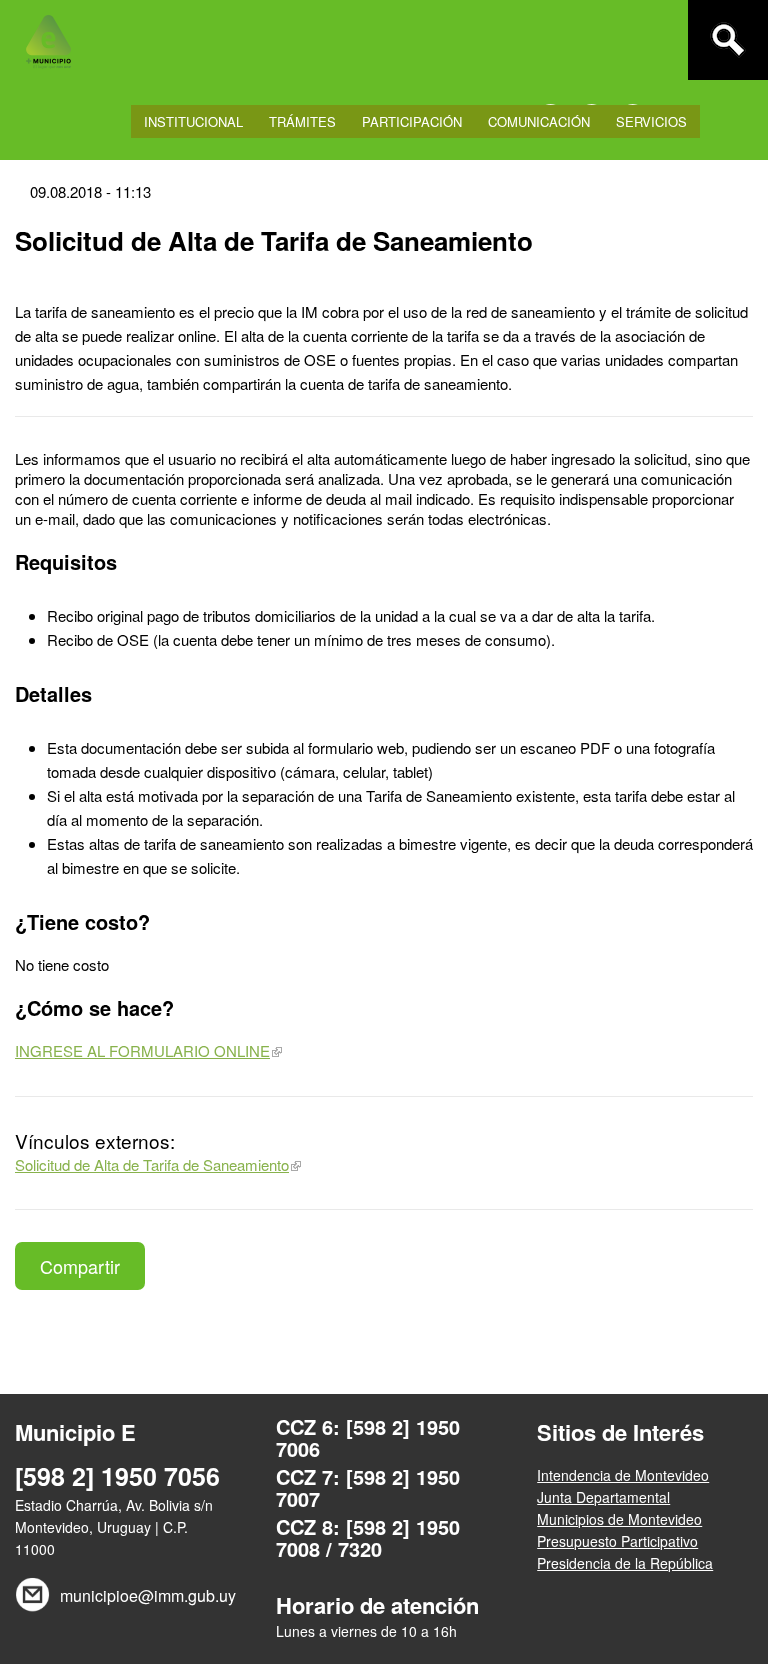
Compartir (80, 1266)
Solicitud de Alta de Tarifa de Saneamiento (152, 1164)
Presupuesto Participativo (617, 1541)
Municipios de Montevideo (619, 1519)
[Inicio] (48, 40)
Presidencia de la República (625, 1563)
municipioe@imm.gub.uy (145, 1595)
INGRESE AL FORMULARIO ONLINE (142, 1050)
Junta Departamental (603, 1497)
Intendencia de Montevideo (623, 1475)
